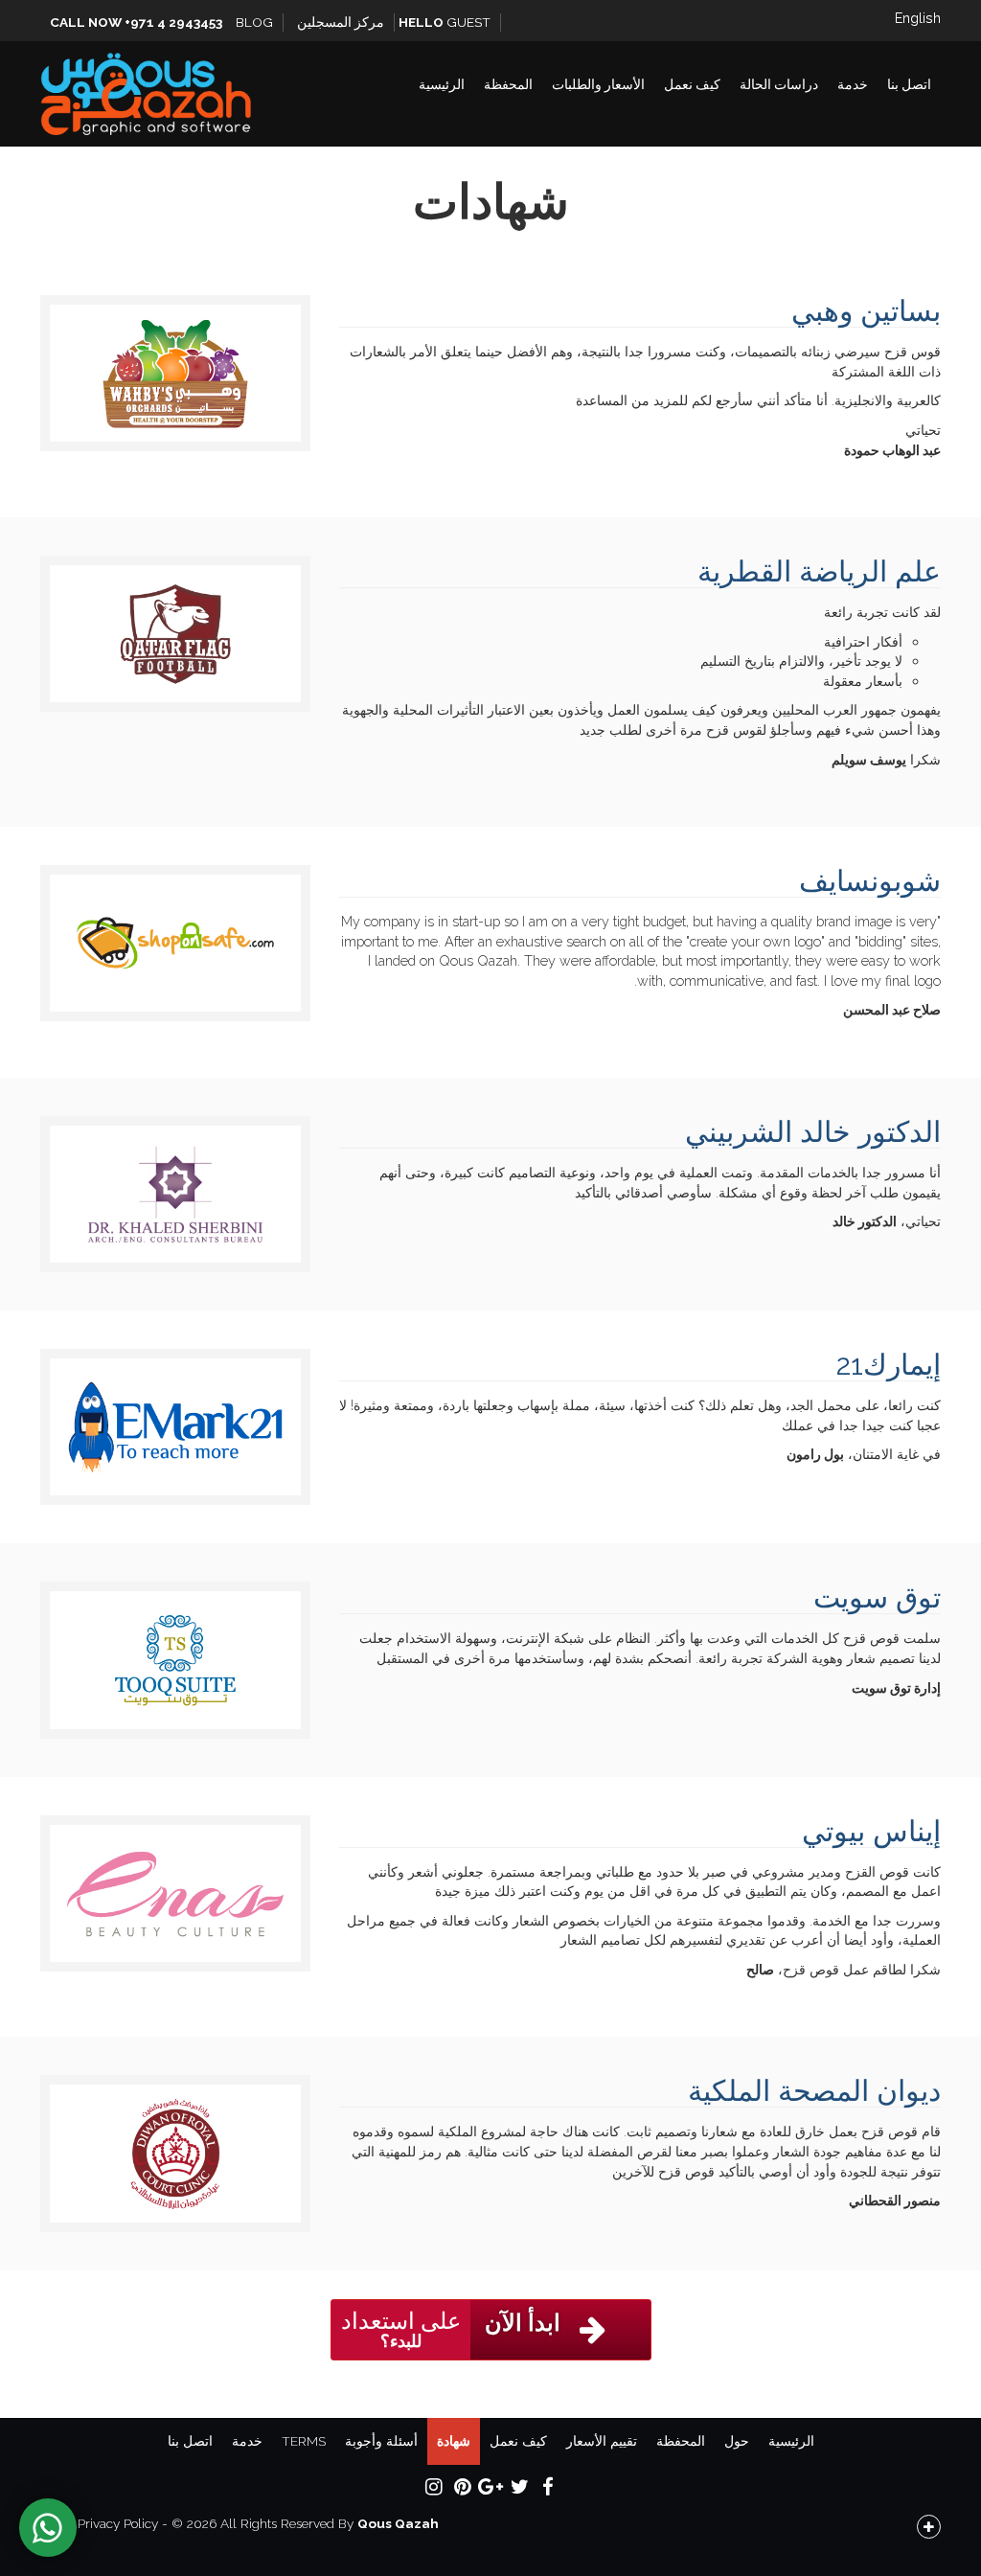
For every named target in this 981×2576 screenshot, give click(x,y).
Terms (304, 2441)
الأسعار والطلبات (598, 84)
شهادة (454, 2441)
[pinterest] (462, 2486)
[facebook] (548, 2486)
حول (737, 2441)
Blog (254, 22)
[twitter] (519, 2486)
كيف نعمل (692, 84)
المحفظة (508, 84)
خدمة (853, 84)
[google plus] (490, 2486)
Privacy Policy (118, 2523)
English (918, 18)
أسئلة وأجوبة (381, 2441)
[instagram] (433, 2486)
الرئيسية (442, 84)
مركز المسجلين (341, 22)
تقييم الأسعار (602, 2441)
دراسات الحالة (779, 84)
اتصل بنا (909, 84)
